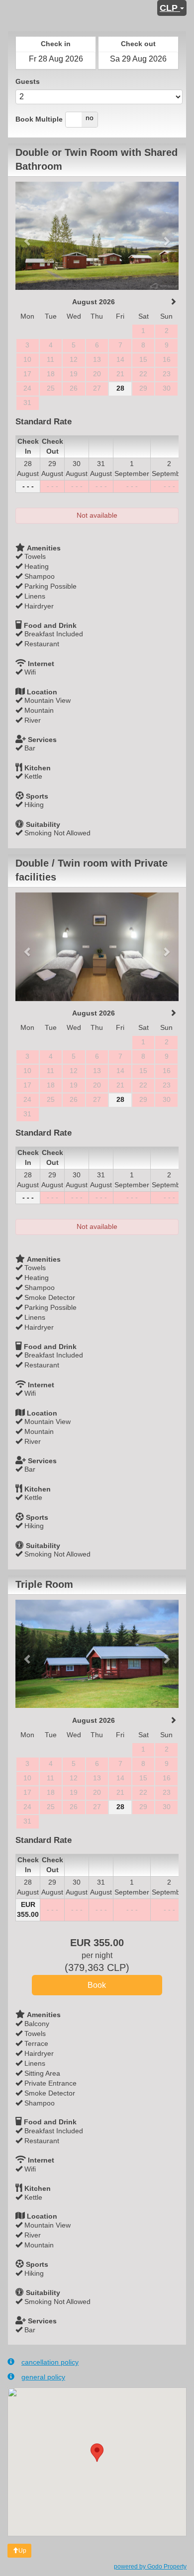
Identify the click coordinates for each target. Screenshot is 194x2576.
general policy (43, 2377)
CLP (170, 8)
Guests (28, 81)
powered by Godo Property (150, 2567)
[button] (28, 236)
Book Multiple (39, 119)
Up (22, 2551)
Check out (138, 44)
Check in (56, 44)
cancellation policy (50, 2362)
